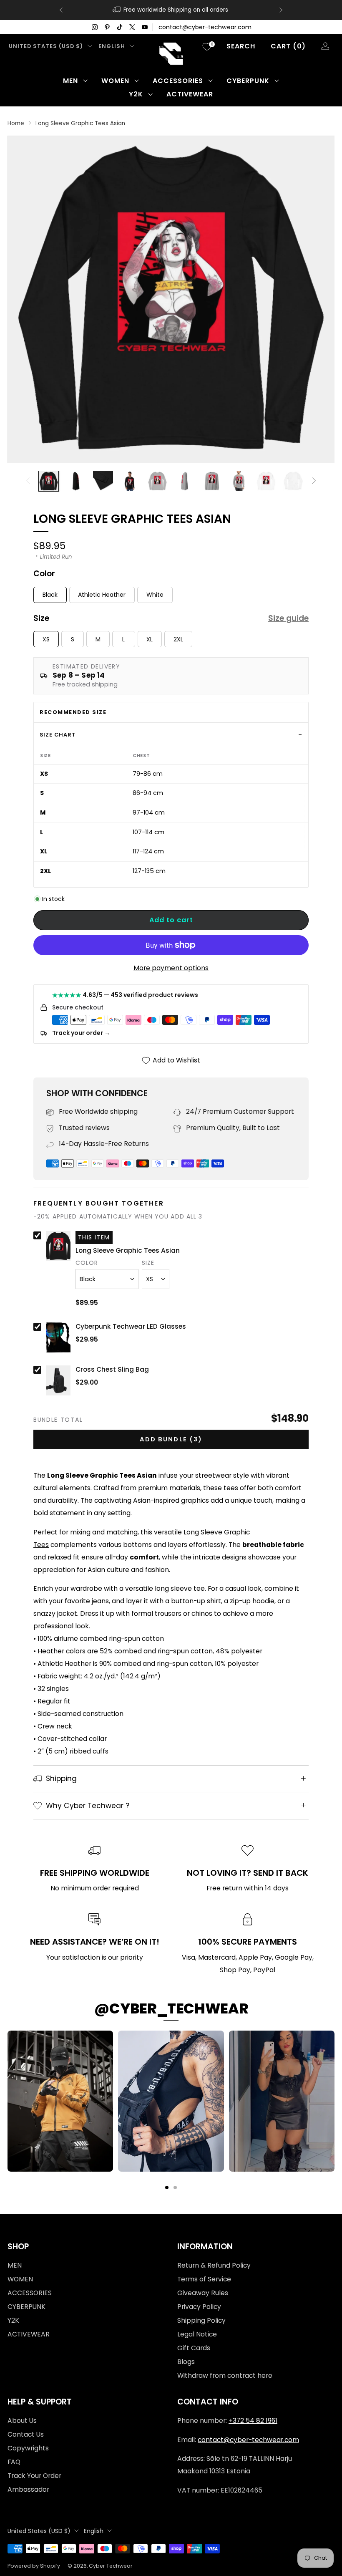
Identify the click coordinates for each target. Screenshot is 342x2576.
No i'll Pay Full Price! (90, 1343)
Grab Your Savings (90, 1316)
